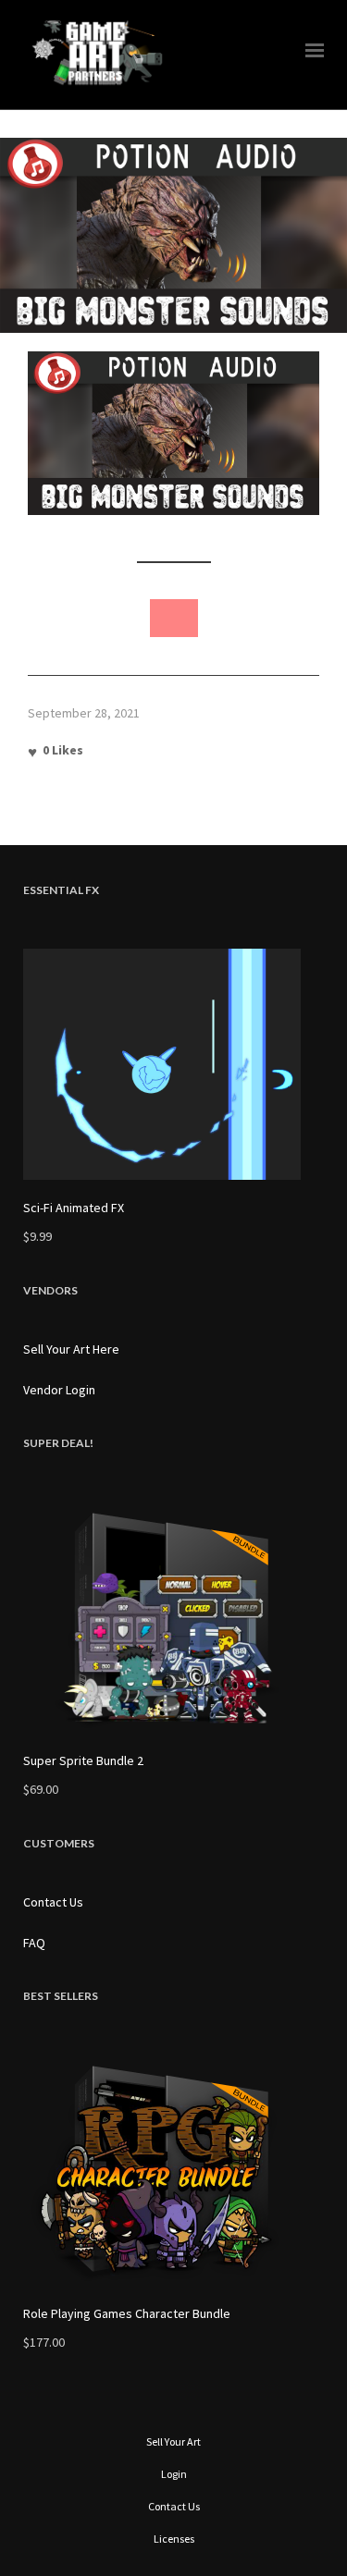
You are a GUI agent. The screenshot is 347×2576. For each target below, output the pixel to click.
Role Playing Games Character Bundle (127, 2313)
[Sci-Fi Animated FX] (173, 1064)
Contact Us (53, 1902)
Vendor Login (59, 1390)
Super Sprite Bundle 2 (83, 1760)
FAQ (34, 1943)
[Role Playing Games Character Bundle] (173, 2170)
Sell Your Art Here (71, 1349)
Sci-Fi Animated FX (74, 1208)
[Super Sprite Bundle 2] (173, 1617)
